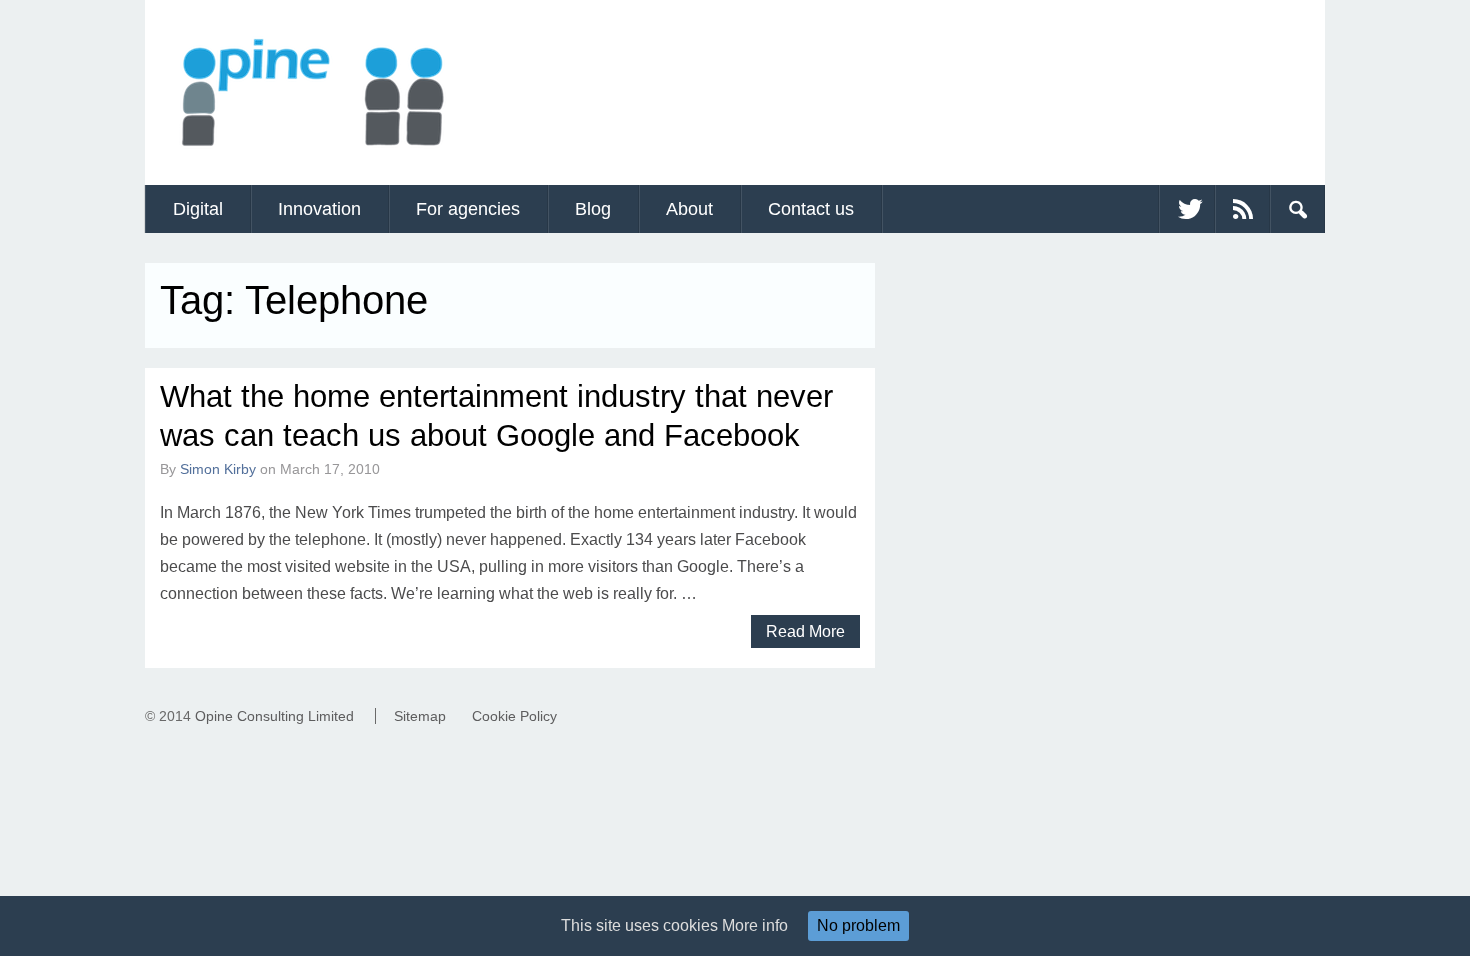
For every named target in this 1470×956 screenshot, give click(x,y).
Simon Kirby (218, 469)
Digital (198, 209)
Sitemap (420, 716)
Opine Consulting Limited (274, 716)
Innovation (319, 209)
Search (1297, 209)
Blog (593, 209)
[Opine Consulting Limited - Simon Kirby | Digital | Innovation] (311, 155)
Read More (805, 631)
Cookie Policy (514, 716)
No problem (858, 925)
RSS (1242, 209)
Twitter (1187, 209)
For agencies (468, 209)
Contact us (811, 209)
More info (755, 925)
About (689, 209)
